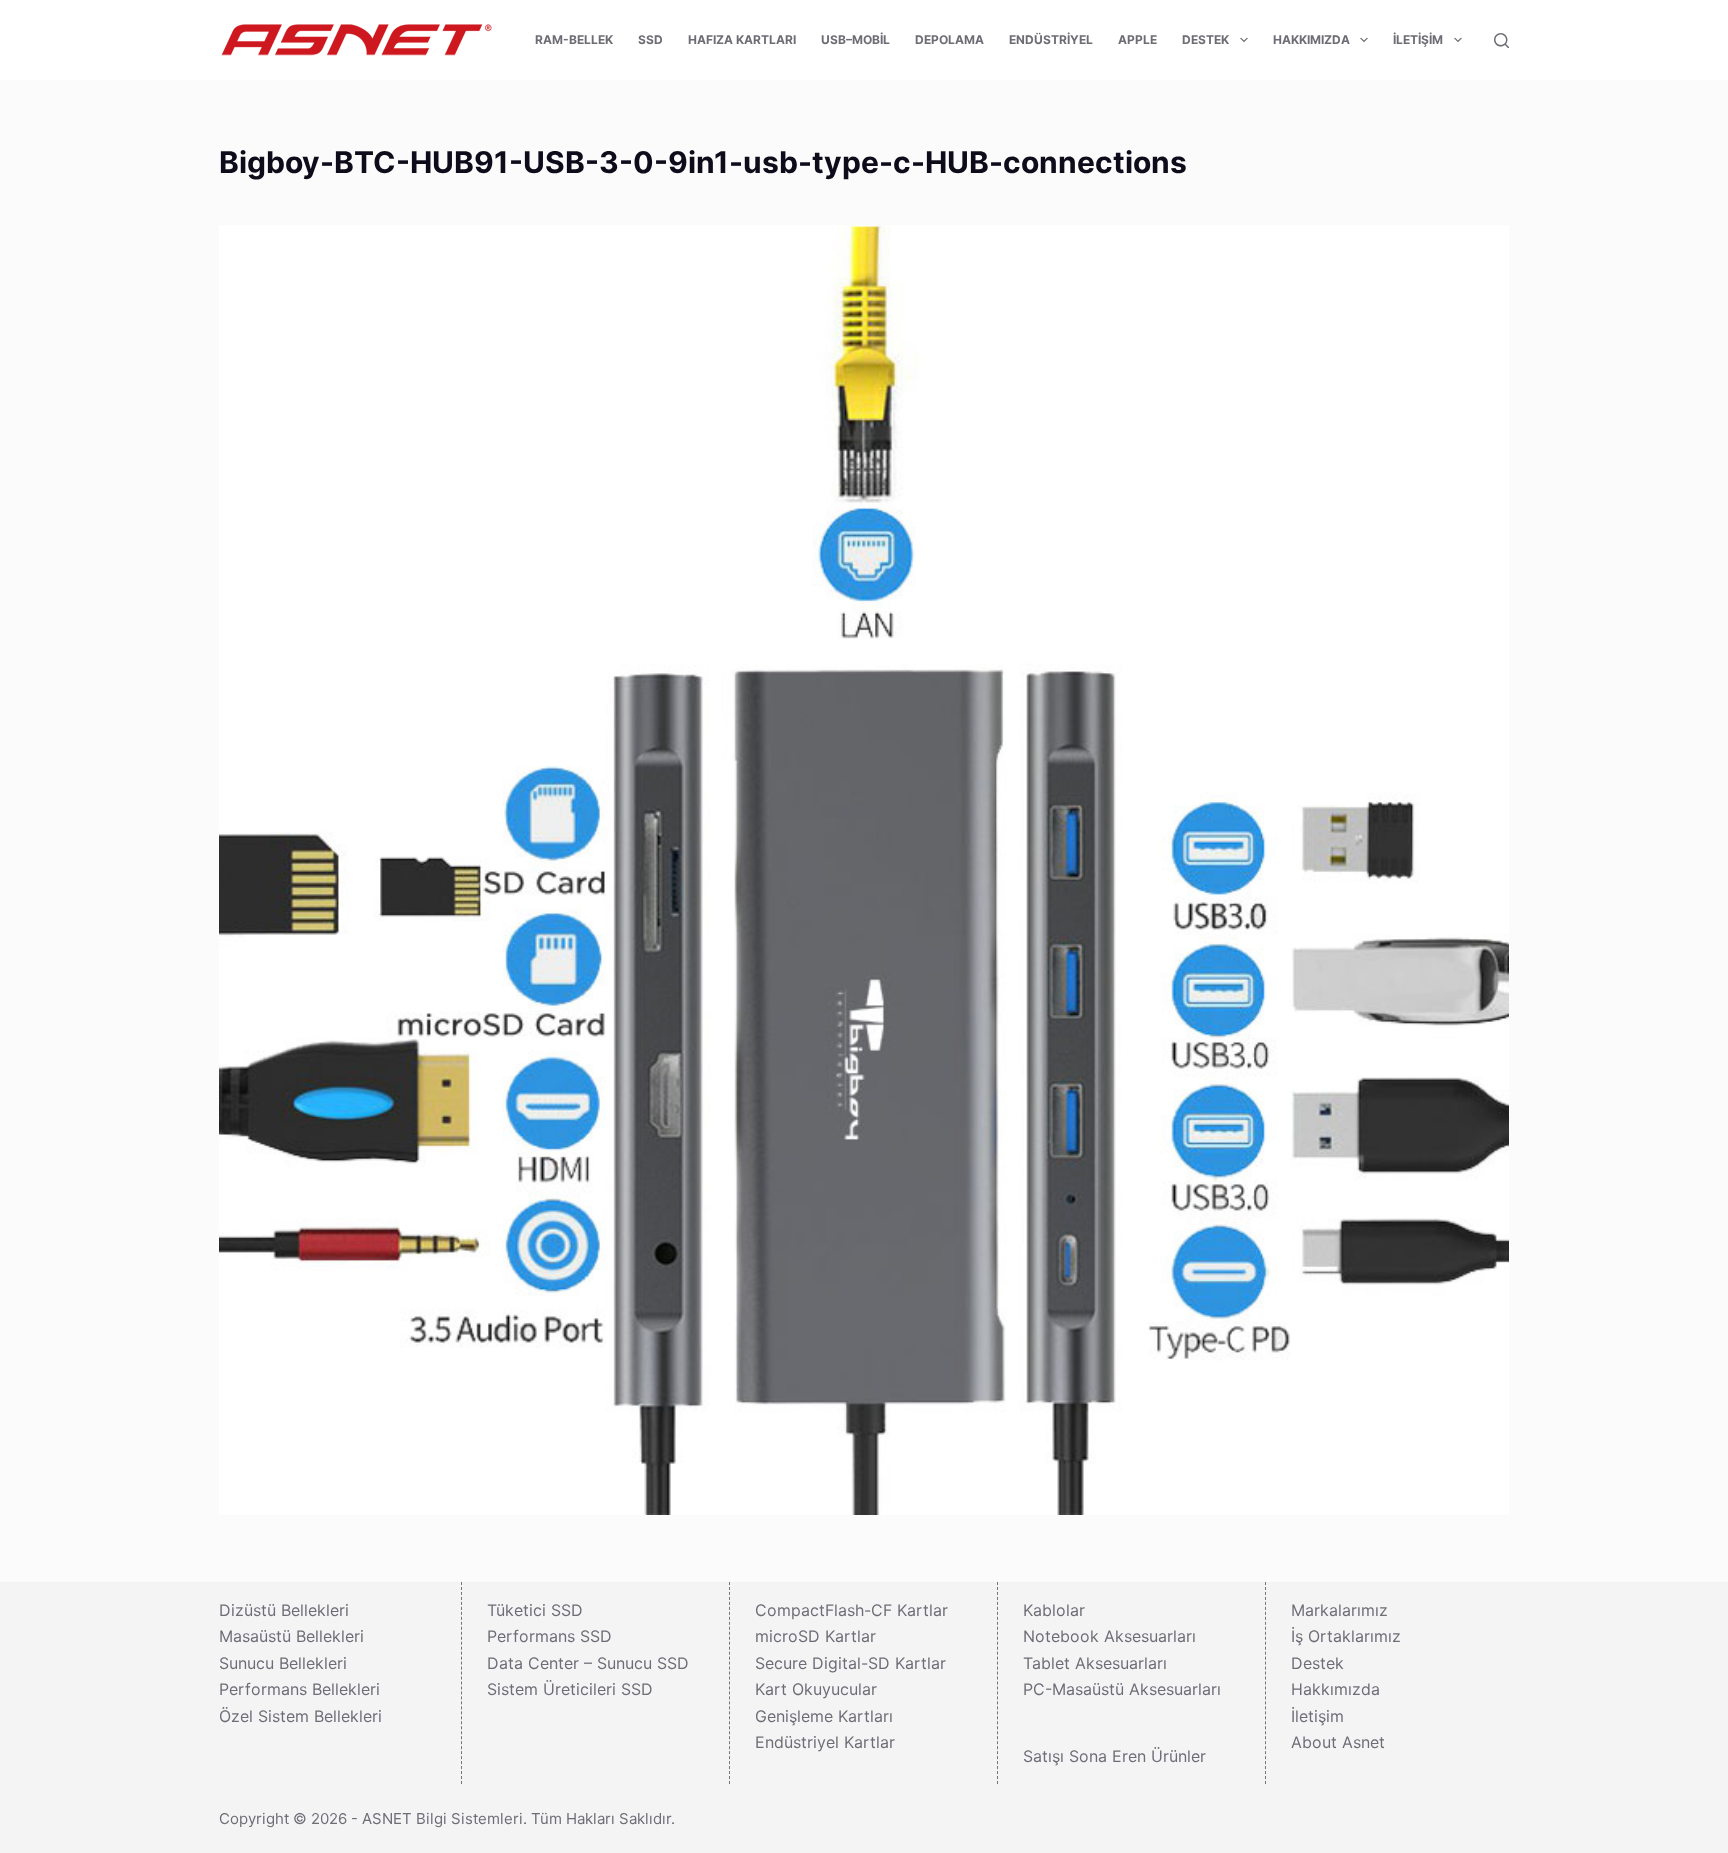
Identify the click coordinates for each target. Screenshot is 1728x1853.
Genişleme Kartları (824, 1716)
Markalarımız (1339, 1610)
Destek (1205, 39)
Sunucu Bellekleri (283, 1663)
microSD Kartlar (815, 1636)
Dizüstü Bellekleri (284, 1610)
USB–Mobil (855, 39)
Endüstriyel (1051, 39)
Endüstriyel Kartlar (825, 1742)
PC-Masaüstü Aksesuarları (1122, 1689)
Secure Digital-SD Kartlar (850, 1663)
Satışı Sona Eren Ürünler (1114, 1756)
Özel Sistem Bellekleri (300, 1716)
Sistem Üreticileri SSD (570, 1689)
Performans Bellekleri (299, 1689)
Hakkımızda (1311, 39)
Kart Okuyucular (816, 1689)
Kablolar (1054, 1610)
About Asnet (1338, 1742)
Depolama (949, 39)
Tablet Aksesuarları (1095, 1663)
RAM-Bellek (574, 39)
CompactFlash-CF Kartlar (851, 1610)
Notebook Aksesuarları (1109, 1636)
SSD (650, 39)
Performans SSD (549, 1636)
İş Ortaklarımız (1346, 1636)
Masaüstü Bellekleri (291, 1636)
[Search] (1501, 40)
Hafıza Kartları (742, 39)
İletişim (1418, 39)
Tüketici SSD (535, 1610)
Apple (1137, 39)
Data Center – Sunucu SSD (588, 1663)
